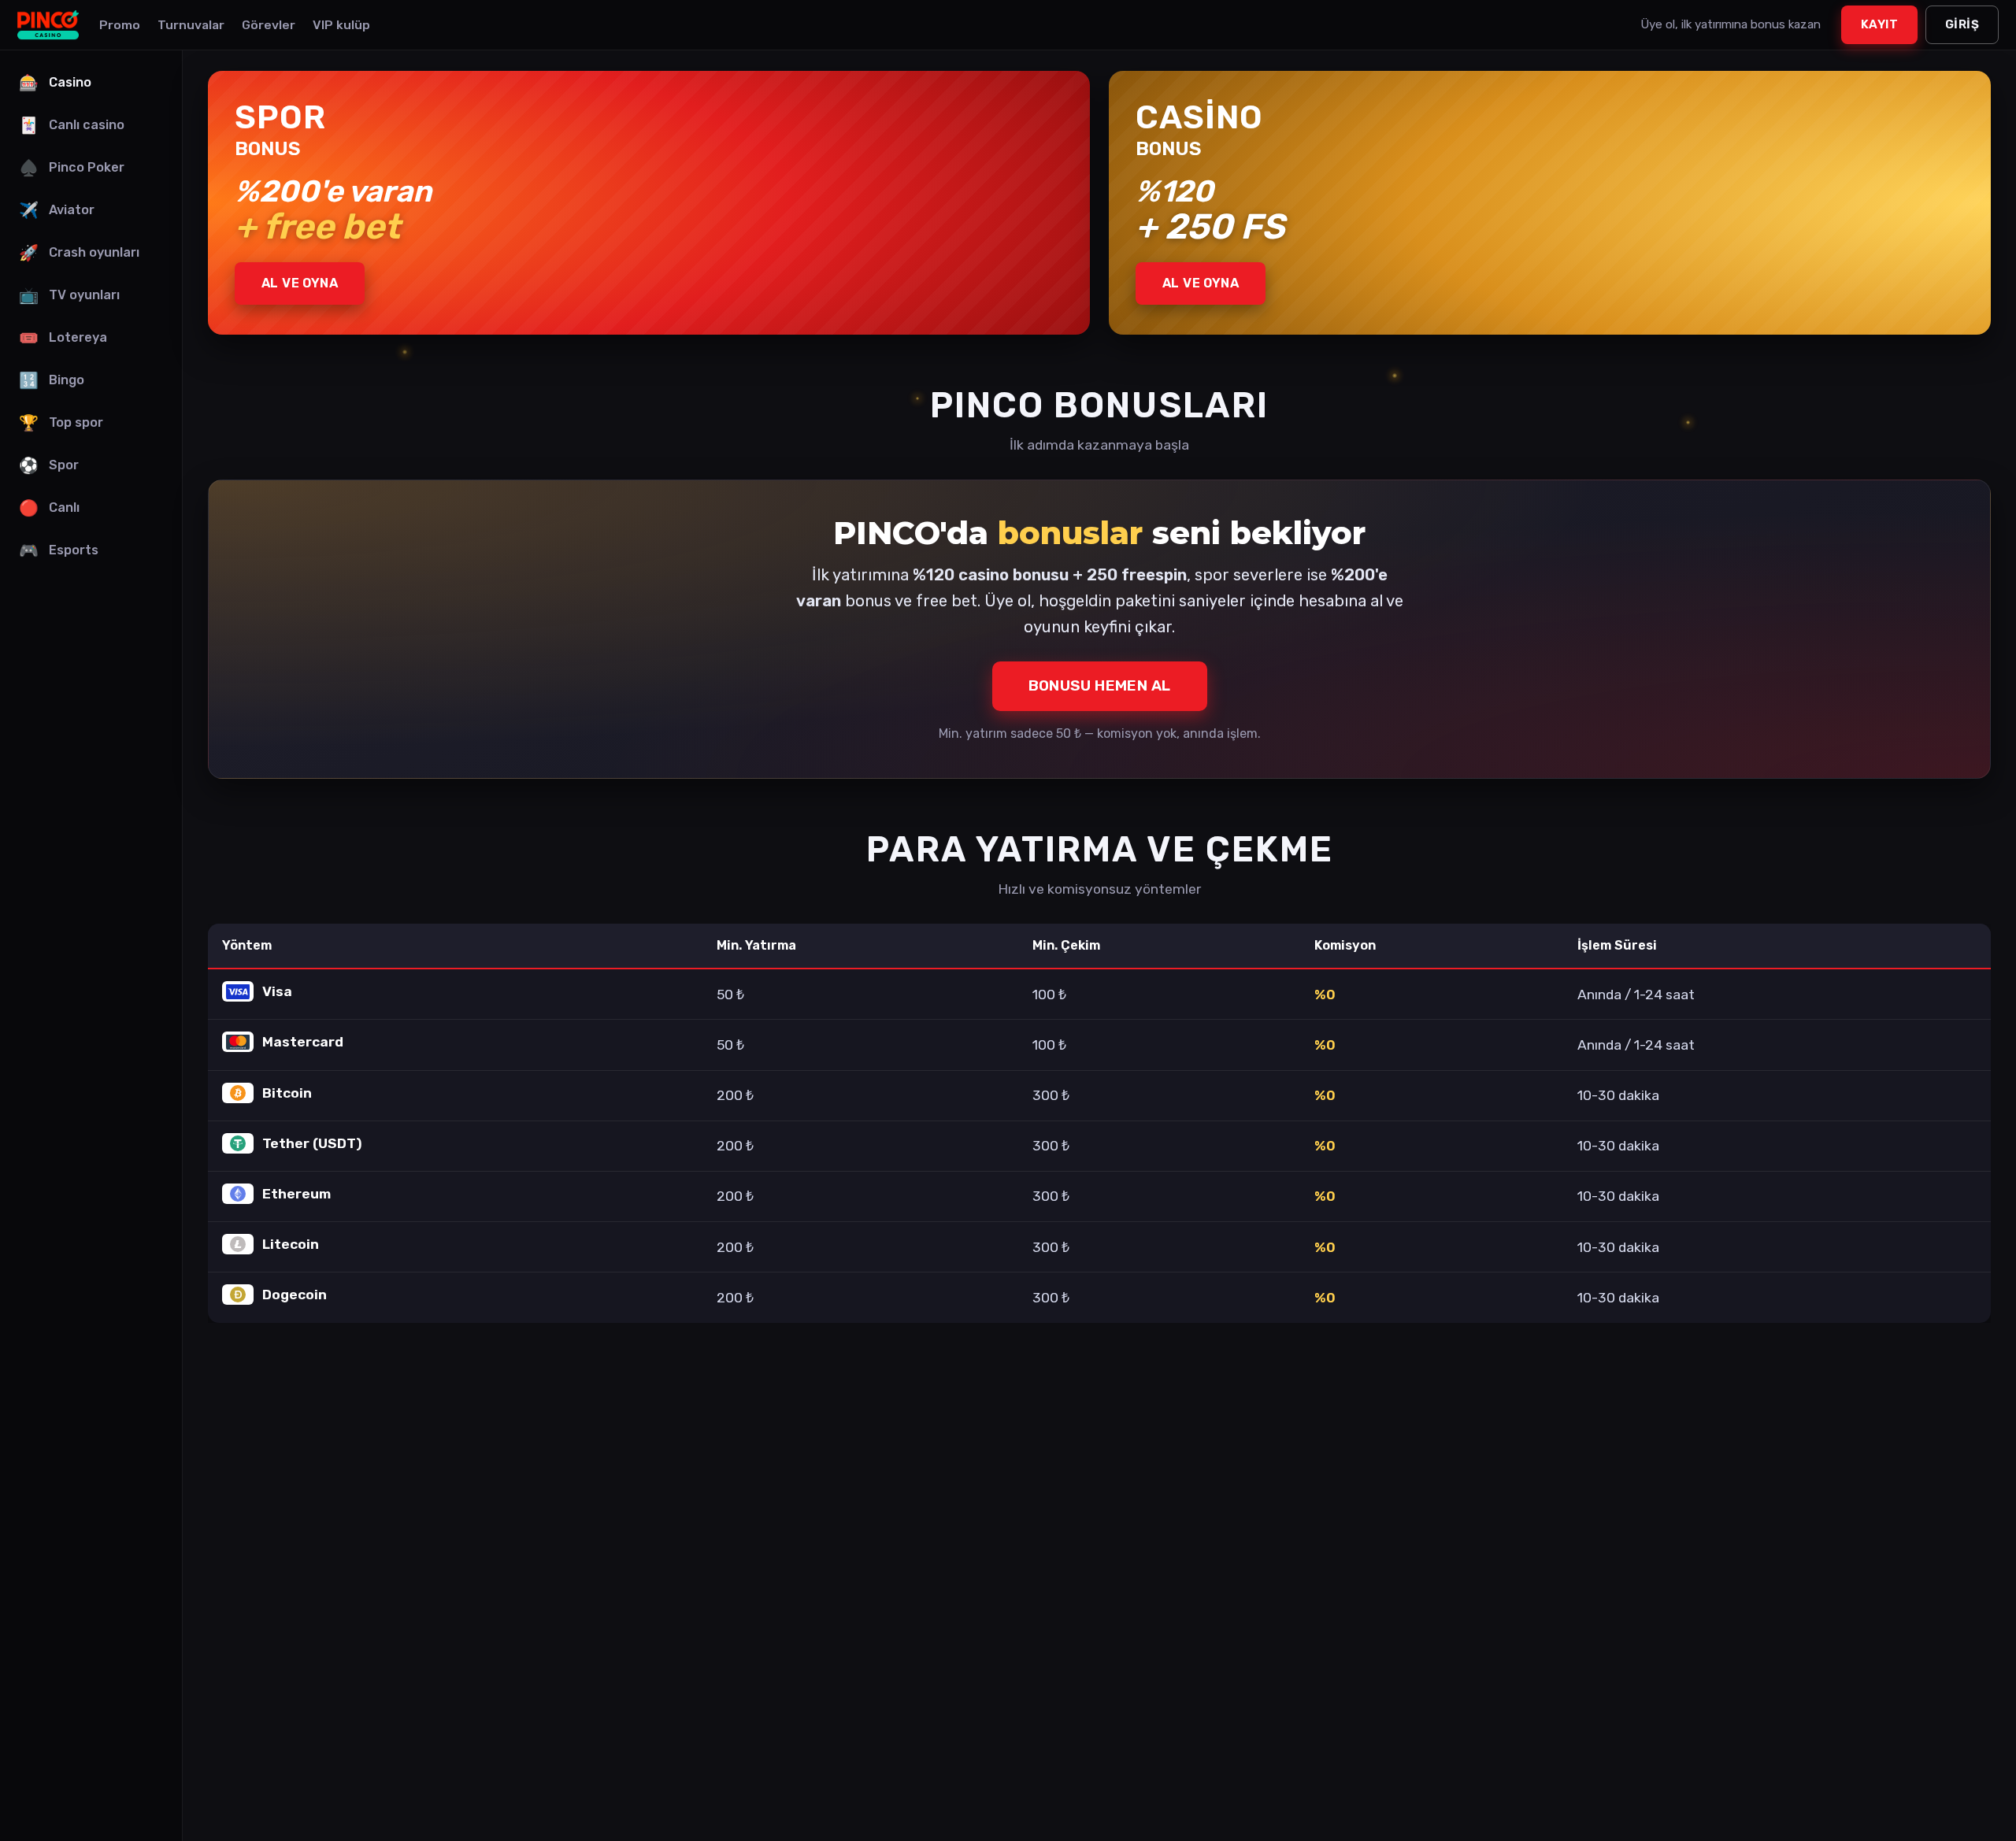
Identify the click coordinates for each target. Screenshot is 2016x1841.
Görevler (269, 25)
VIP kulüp (341, 25)
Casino (55, 83)
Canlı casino (72, 125)
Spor (49, 465)
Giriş (1962, 24)
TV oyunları (69, 295)
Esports (59, 550)
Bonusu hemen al (1100, 685)
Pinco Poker (72, 168)
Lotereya (63, 338)
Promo (120, 25)
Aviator (57, 210)
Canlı (49, 508)
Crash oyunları (79, 253)
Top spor (61, 423)
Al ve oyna (300, 283)
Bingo (52, 380)
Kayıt (1879, 24)
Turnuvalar (191, 25)
